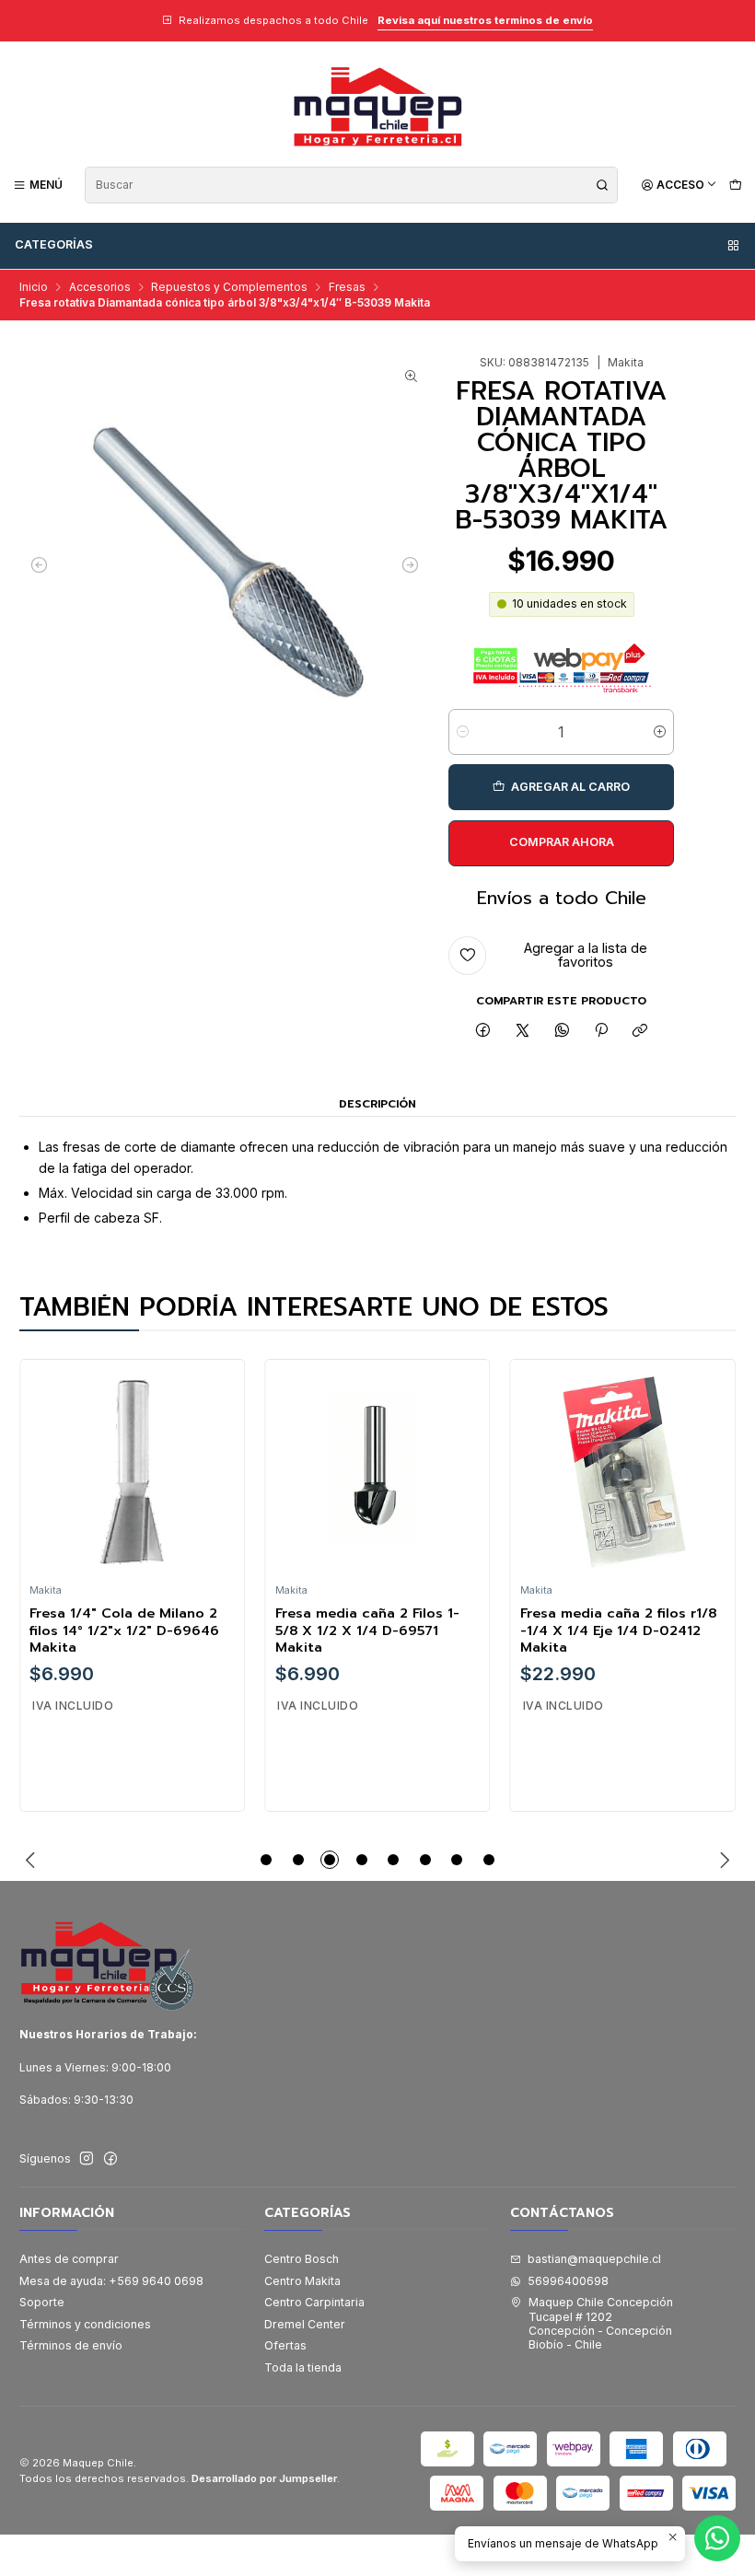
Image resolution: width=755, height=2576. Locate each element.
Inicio (34, 287)
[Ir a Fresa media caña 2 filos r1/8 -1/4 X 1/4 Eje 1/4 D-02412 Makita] (622, 1471)
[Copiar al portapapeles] (640, 1032)
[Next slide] (722, 1860)
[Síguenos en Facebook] (110, 2159)
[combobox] (351, 185)
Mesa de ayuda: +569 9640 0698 (111, 2281)
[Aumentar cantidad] (660, 732)
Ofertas (285, 2345)
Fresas (347, 287)
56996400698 (568, 2281)
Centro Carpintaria (314, 2302)
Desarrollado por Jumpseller (264, 2478)
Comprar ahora (562, 842)
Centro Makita (302, 2281)
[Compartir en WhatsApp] (562, 1032)
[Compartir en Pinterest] (601, 1032)
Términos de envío (71, 2345)
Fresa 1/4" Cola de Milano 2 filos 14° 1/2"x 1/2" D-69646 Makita (124, 1630)
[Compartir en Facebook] (483, 1032)
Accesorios (100, 287)
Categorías (54, 244)
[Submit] (602, 185)
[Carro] (735, 185)
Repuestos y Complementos (229, 287)
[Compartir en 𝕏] (523, 1032)
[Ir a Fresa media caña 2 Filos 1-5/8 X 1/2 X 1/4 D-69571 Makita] (377, 1471)
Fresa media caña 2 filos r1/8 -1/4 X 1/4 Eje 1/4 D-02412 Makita (618, 1630)
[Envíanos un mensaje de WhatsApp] (717, 2538)
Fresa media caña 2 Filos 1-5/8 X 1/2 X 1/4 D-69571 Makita (367, 1630)
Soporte (42, 2302)
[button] (266, 1860)
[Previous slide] (33, 1860)
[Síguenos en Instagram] (87, 2159)
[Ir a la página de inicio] (377, 106)
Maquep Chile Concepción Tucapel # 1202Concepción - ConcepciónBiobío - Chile (601, 2323)
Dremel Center (305, 2324)
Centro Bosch (302, 2259)
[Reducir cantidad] (463, 732)
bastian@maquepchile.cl (594, 2259)
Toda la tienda (303, 2367)
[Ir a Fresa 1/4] (132, 1471)
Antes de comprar (69, 2259)
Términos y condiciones (85, 2324)
